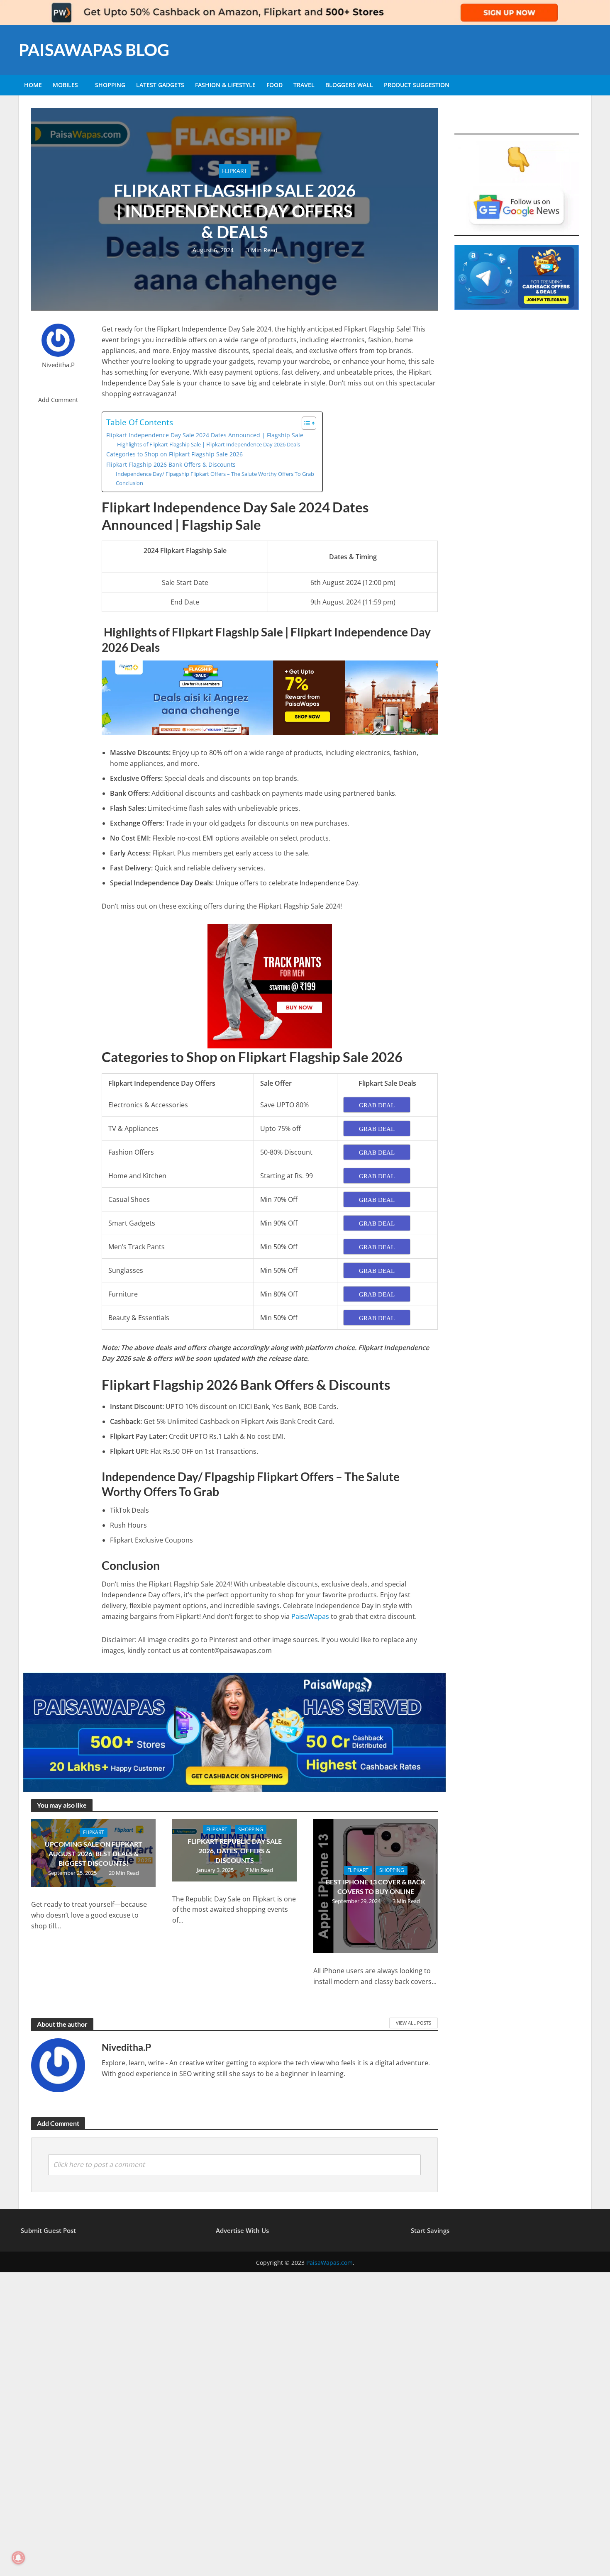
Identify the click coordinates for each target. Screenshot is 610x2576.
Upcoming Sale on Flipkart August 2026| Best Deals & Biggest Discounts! (94, 1853)
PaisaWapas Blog (94, 50)
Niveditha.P (58, 365)
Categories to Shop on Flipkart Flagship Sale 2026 (174, 454)
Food (274, 85)
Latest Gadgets (160, 85)
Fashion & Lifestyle (225, 85)
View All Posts (414, 2023)
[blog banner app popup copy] (270, 985)
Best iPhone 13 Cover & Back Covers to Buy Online (376, 1886)
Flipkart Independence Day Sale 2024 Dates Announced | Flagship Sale (205, 435)
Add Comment (58, 400)
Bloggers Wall (349, 85)
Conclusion (129, 483)
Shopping (110, 85)
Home (33, 85)
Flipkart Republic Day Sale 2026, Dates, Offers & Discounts (235, 1851)
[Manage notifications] (18, 2558)
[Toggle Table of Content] (305, 423)
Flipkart (235, 171)
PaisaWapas (310, 1616)
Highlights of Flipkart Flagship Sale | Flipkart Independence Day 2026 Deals (208, 444)
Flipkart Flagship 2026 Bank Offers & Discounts (171, 464)
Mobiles (65, 85)
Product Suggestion (417, 85)
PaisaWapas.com (329, 2263)
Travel (304, 85)
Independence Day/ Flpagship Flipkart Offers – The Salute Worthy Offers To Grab (215, 474)
